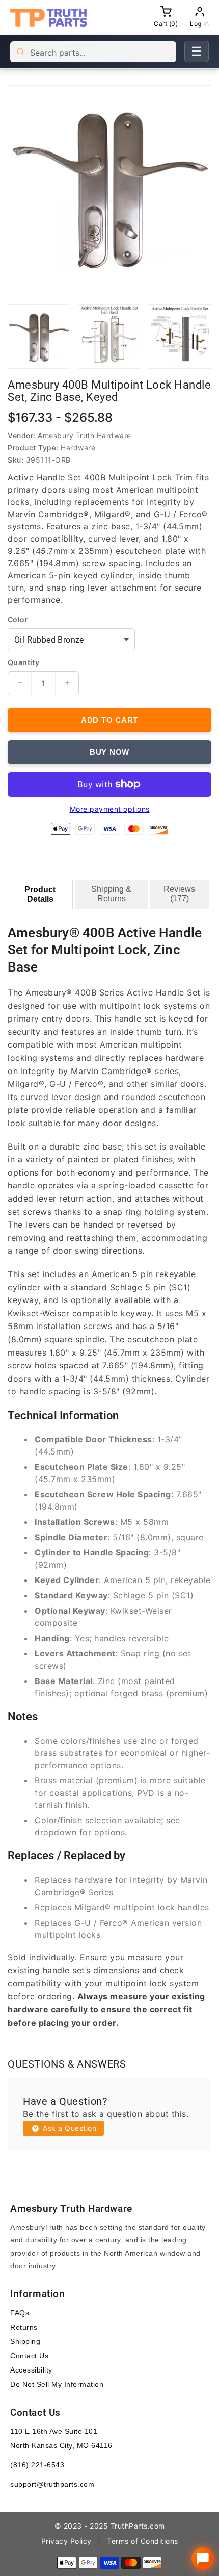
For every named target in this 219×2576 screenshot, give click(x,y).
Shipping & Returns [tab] (111, 894)
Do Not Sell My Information (57, 2384)
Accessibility (31, 2370)
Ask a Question (69, 2128)
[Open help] (203, 2559)
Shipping (25, 2341)
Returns (24, 2327)
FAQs (20, 2313)
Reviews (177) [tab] (179, 894)
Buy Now (109, 752)
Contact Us (29, 2356)
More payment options (110, 809)
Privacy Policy (66, 2541)
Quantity (23, 662)
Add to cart (109, 720)
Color (18, 620)
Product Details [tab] (40, 894)
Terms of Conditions (143, 2541)
